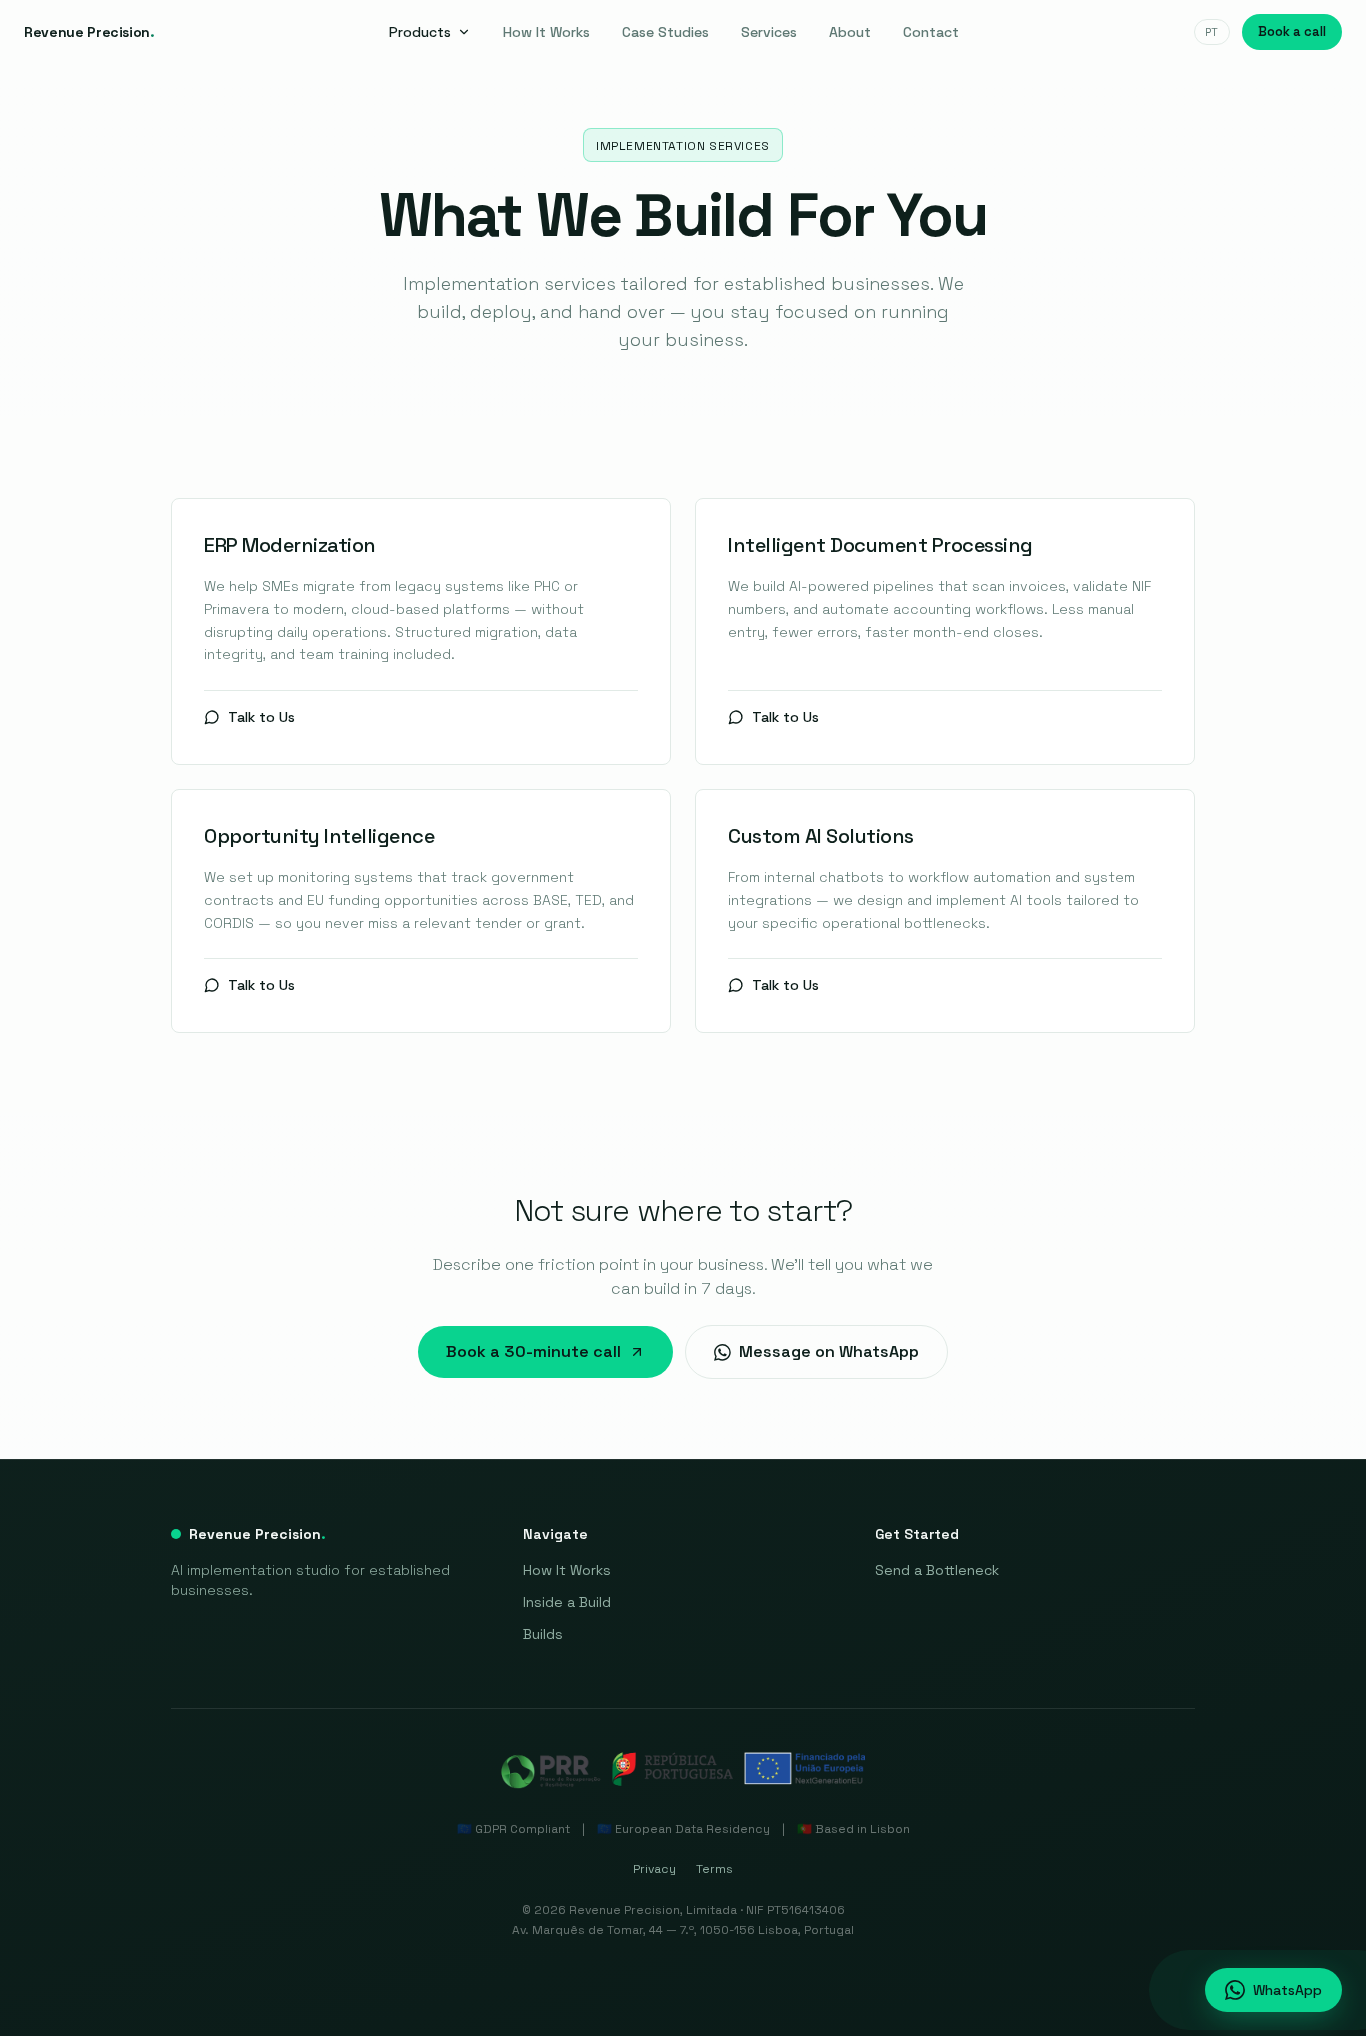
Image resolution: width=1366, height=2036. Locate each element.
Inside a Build (567, 1602)
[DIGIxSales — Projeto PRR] (683, 1769)
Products (420, 32)
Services (769, 32)
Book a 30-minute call (533, 1351)
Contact (931, 32)
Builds (543, 1634)
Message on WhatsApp (829, 1351)
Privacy (654, 1869)
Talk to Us (261, 717)
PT (1212, 32)
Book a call (1292, 31)
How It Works (546, 32)
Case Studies (665, 32)
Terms (714, 1869)
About (850, 32)
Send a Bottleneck (937, 1570)
